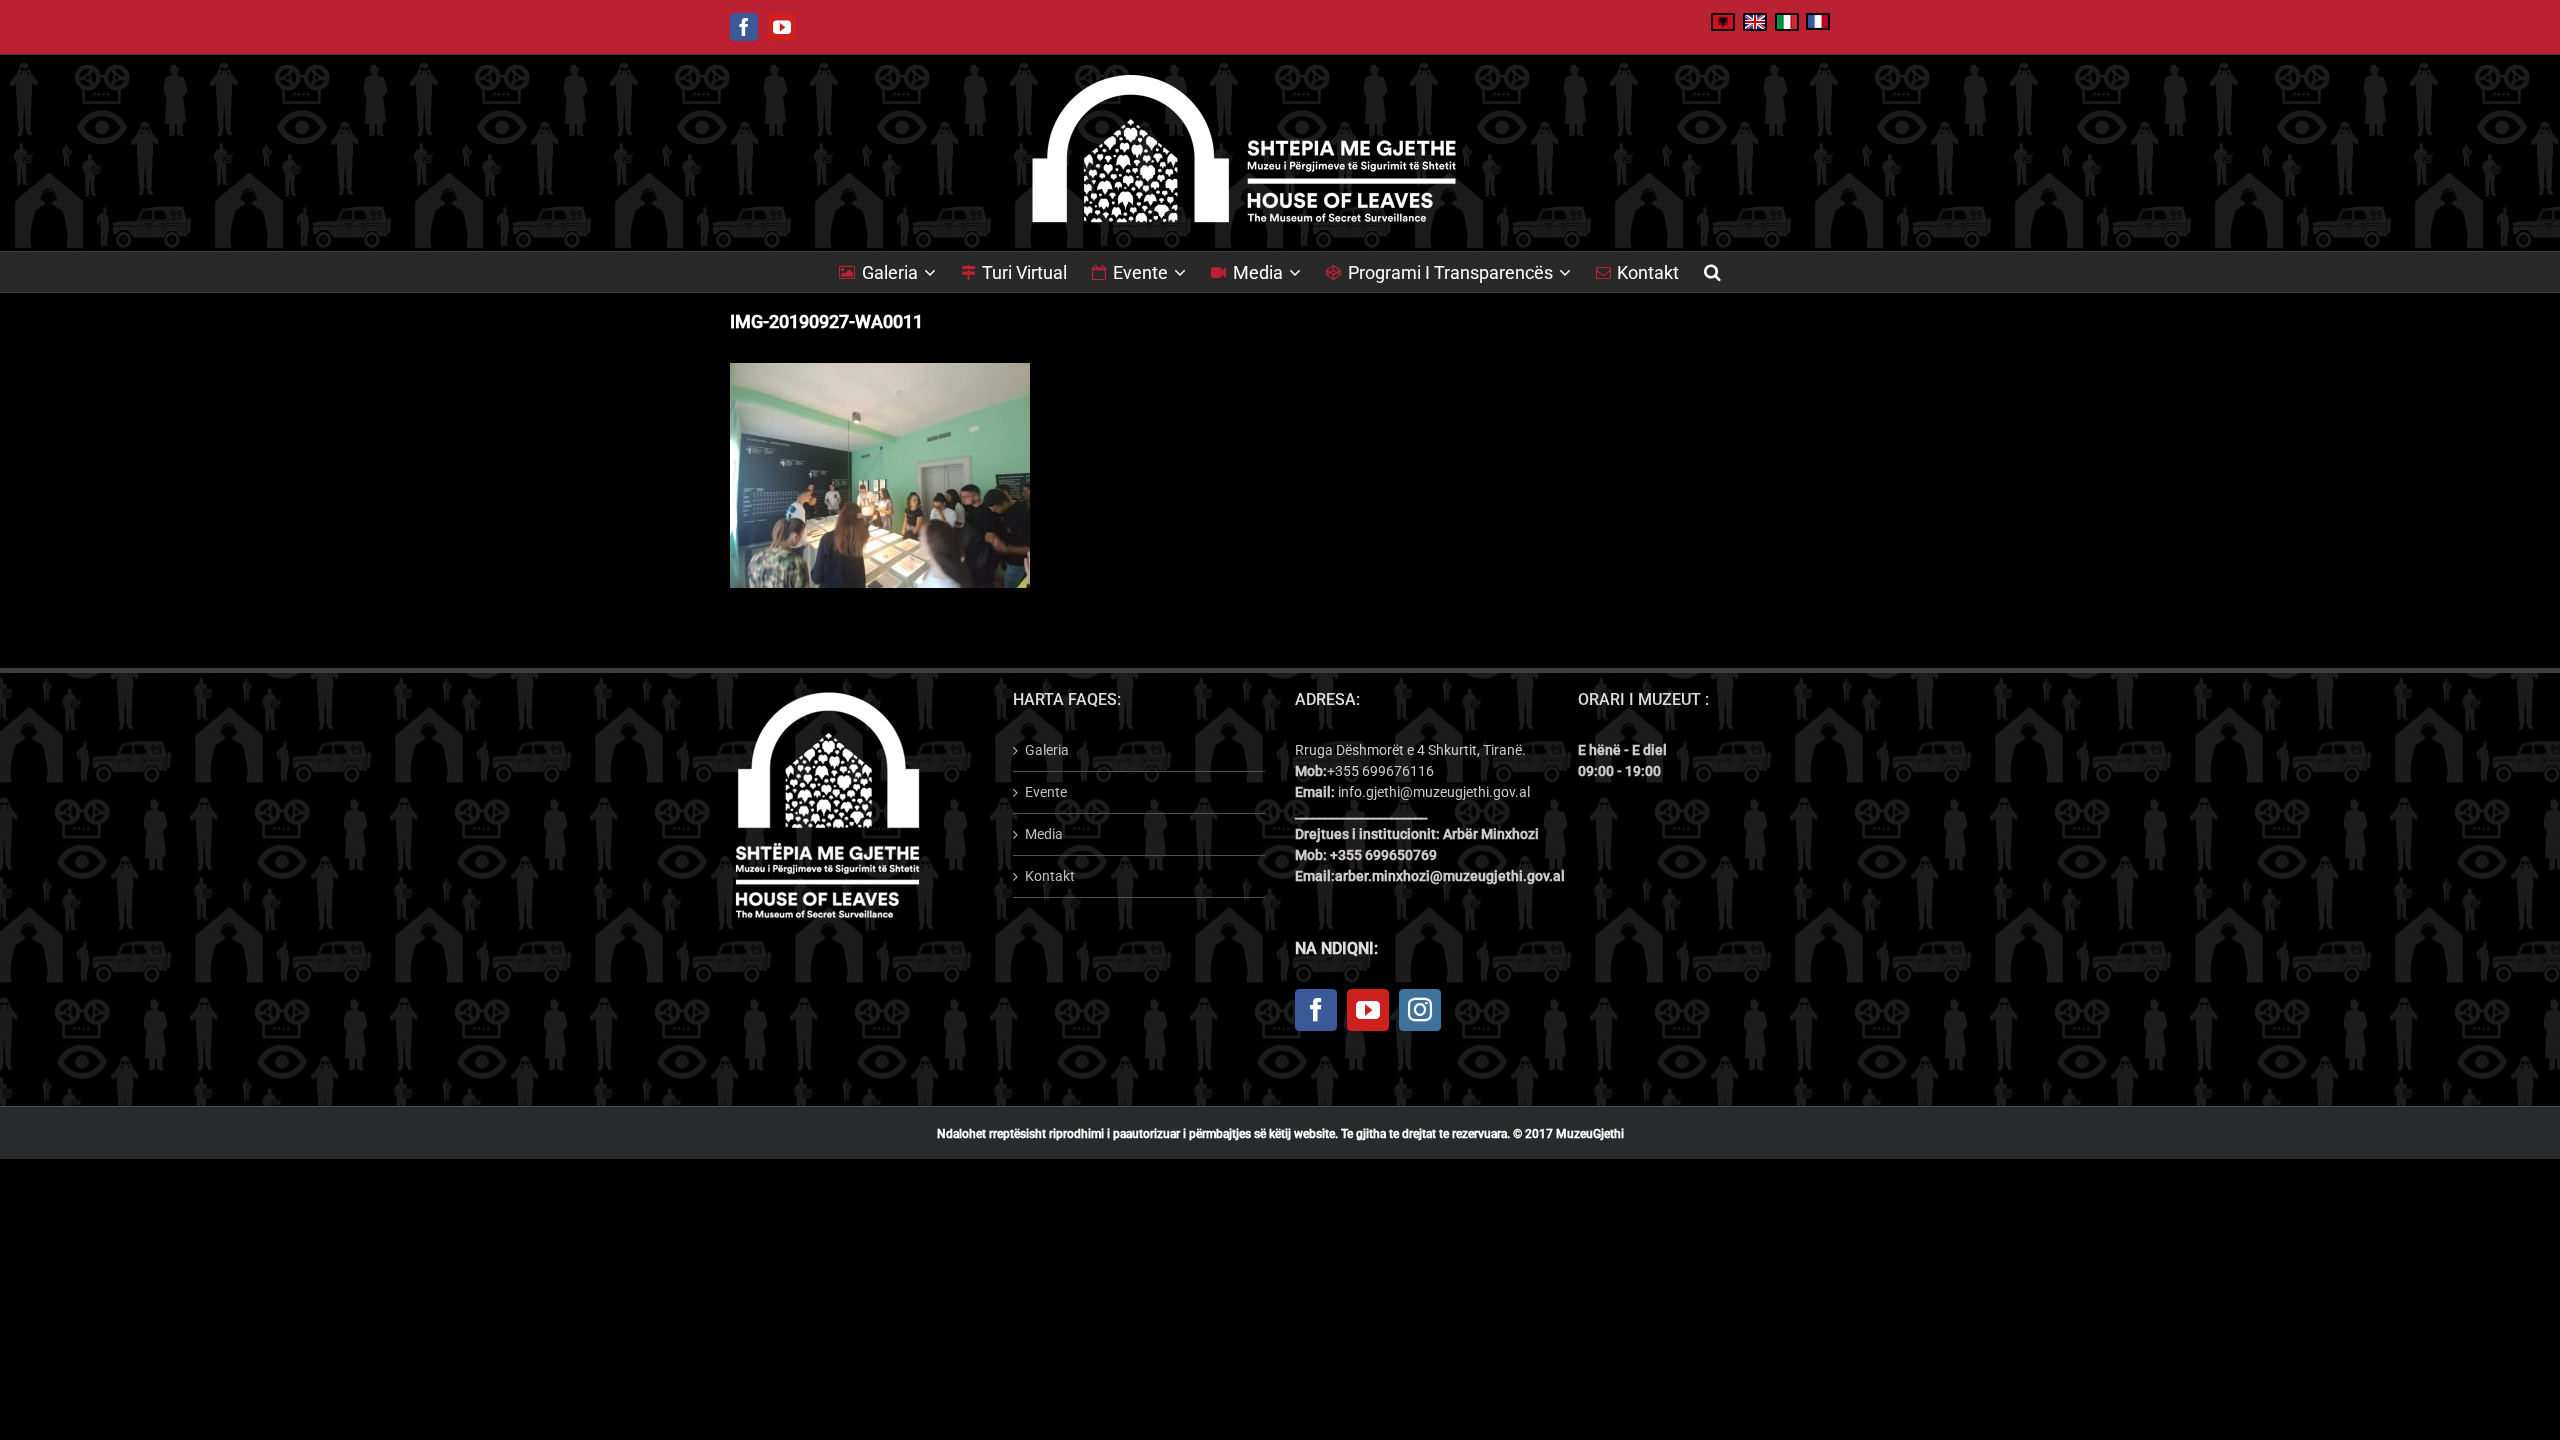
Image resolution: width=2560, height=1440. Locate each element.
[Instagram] (1420, 1010)
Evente (1046, 792)
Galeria (1047, 750)
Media (1044, 834)
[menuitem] (900, 272)
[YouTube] (1368, 1010)
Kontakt (1050, 876)
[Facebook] (1316, 1010)
